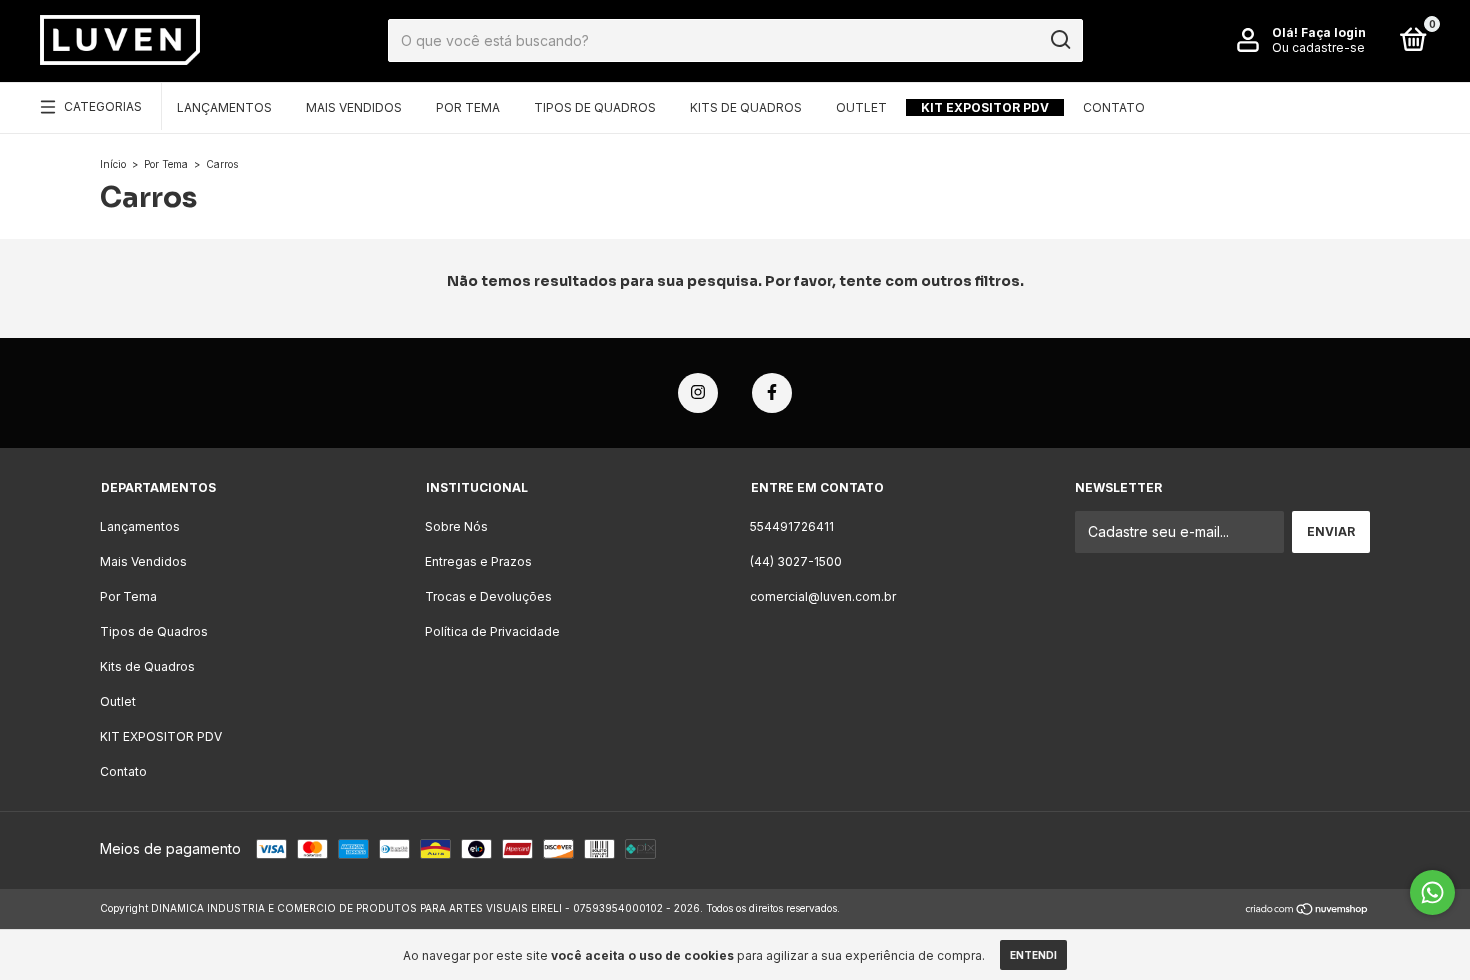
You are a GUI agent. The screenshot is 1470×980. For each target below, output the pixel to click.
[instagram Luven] (698, 393)
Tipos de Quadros (595, 107)
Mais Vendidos (354, 107)
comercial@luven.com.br (823, 596)
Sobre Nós (456, 526)
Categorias (103, 106)
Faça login (1333, 32)
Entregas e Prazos (478, 561)
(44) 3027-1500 (796, 561)
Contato (1114, 107)
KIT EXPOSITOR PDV (985, 107)
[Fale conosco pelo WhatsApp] (1432, 892)
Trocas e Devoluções (488, 596)
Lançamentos (224, 107)
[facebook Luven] (772, 393)
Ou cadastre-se (1318, 47)
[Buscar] (1059, 40)
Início (113, 164)
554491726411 (792, 526)
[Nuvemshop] (1307, 910)
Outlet (861, 107)
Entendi (1033, 955)
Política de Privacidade (492, 631)
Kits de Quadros (746, 107)
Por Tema (468, 107)
